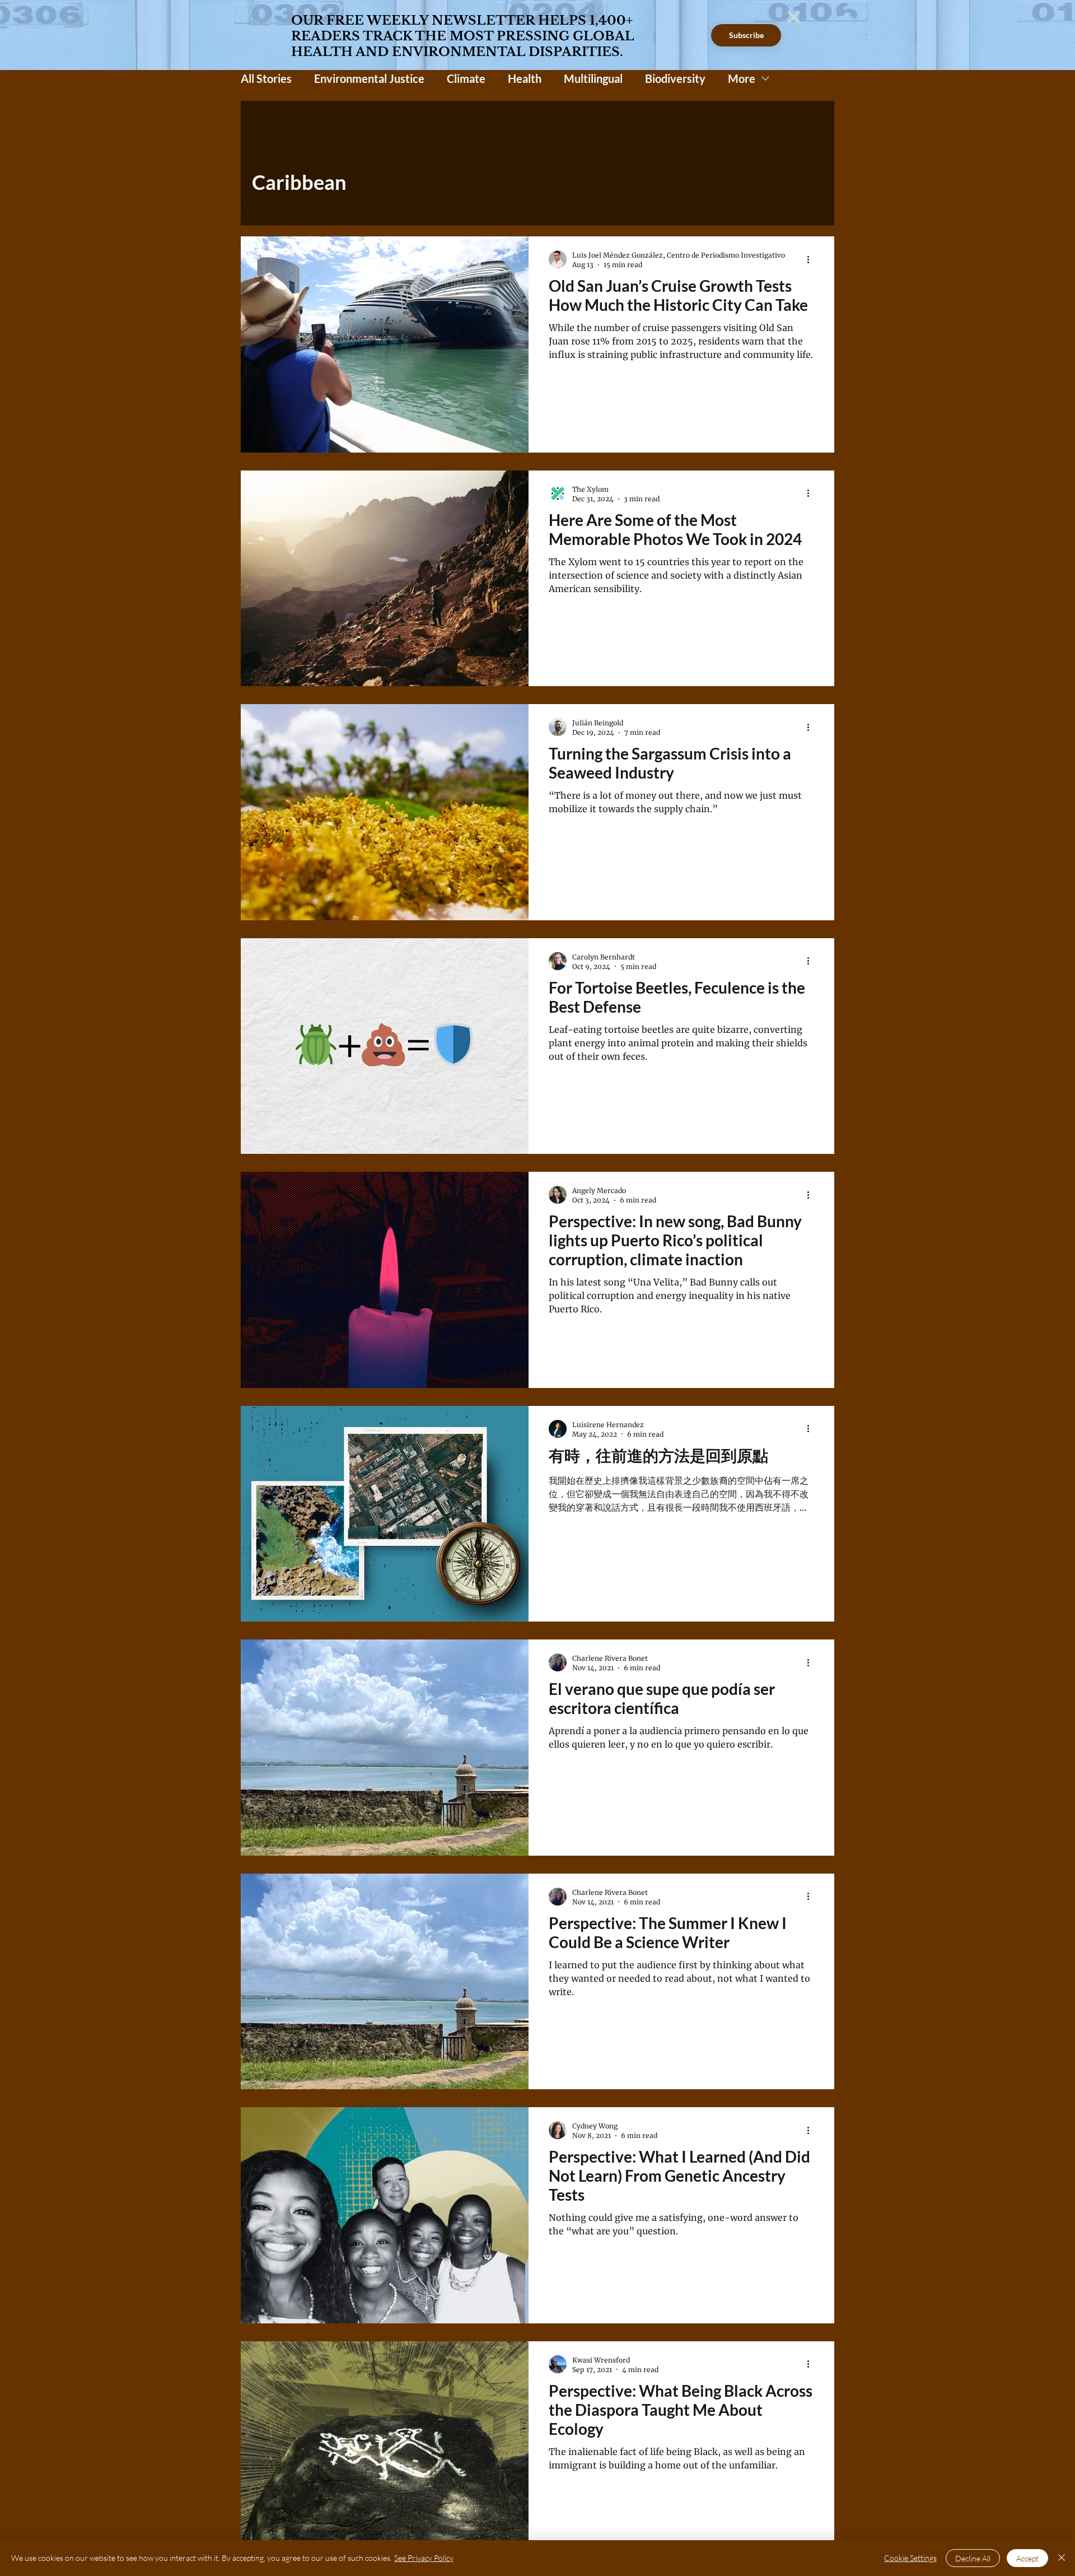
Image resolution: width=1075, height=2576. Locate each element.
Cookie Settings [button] (910, 2558)
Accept (1027, 2558)
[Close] (1062, 2558)
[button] (794, 17)
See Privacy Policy (424, 2558)
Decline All (973, 2558)
